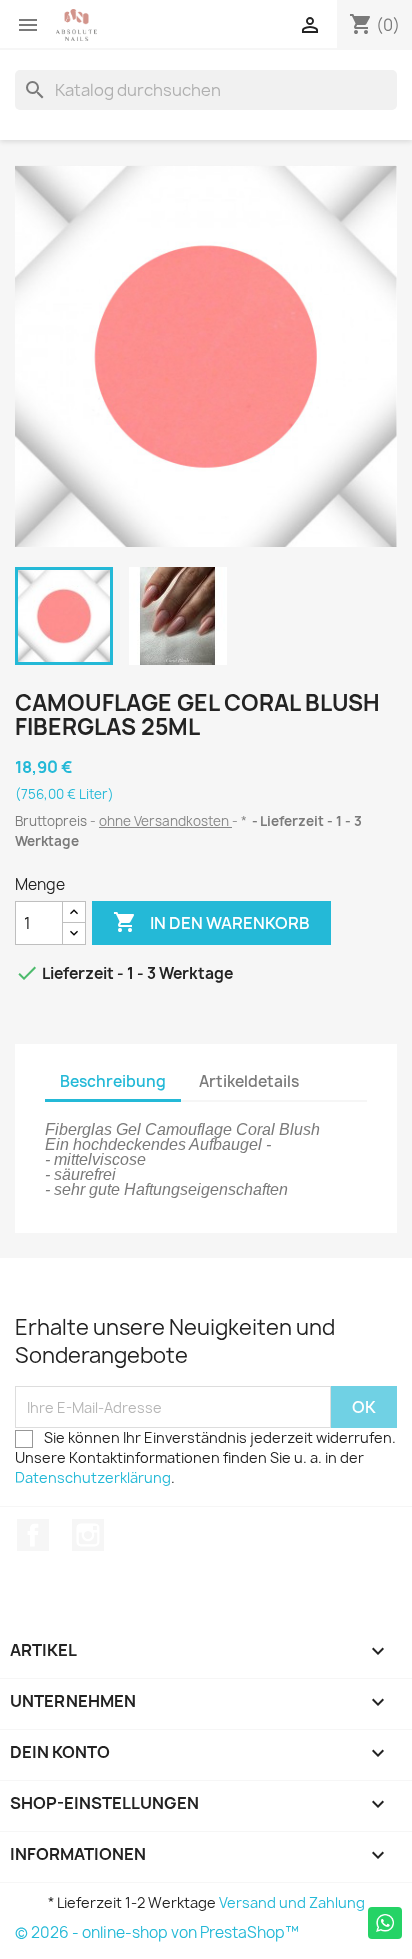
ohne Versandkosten (165, 821)
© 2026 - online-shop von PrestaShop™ (157, 1932)
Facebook (33, 1535)
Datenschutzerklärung (93, 1477)
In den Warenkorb (211, 922)
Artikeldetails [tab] (249, 1081)
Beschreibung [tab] (113, 1081)
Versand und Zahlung (292, 1902)
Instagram (88, 1535)
